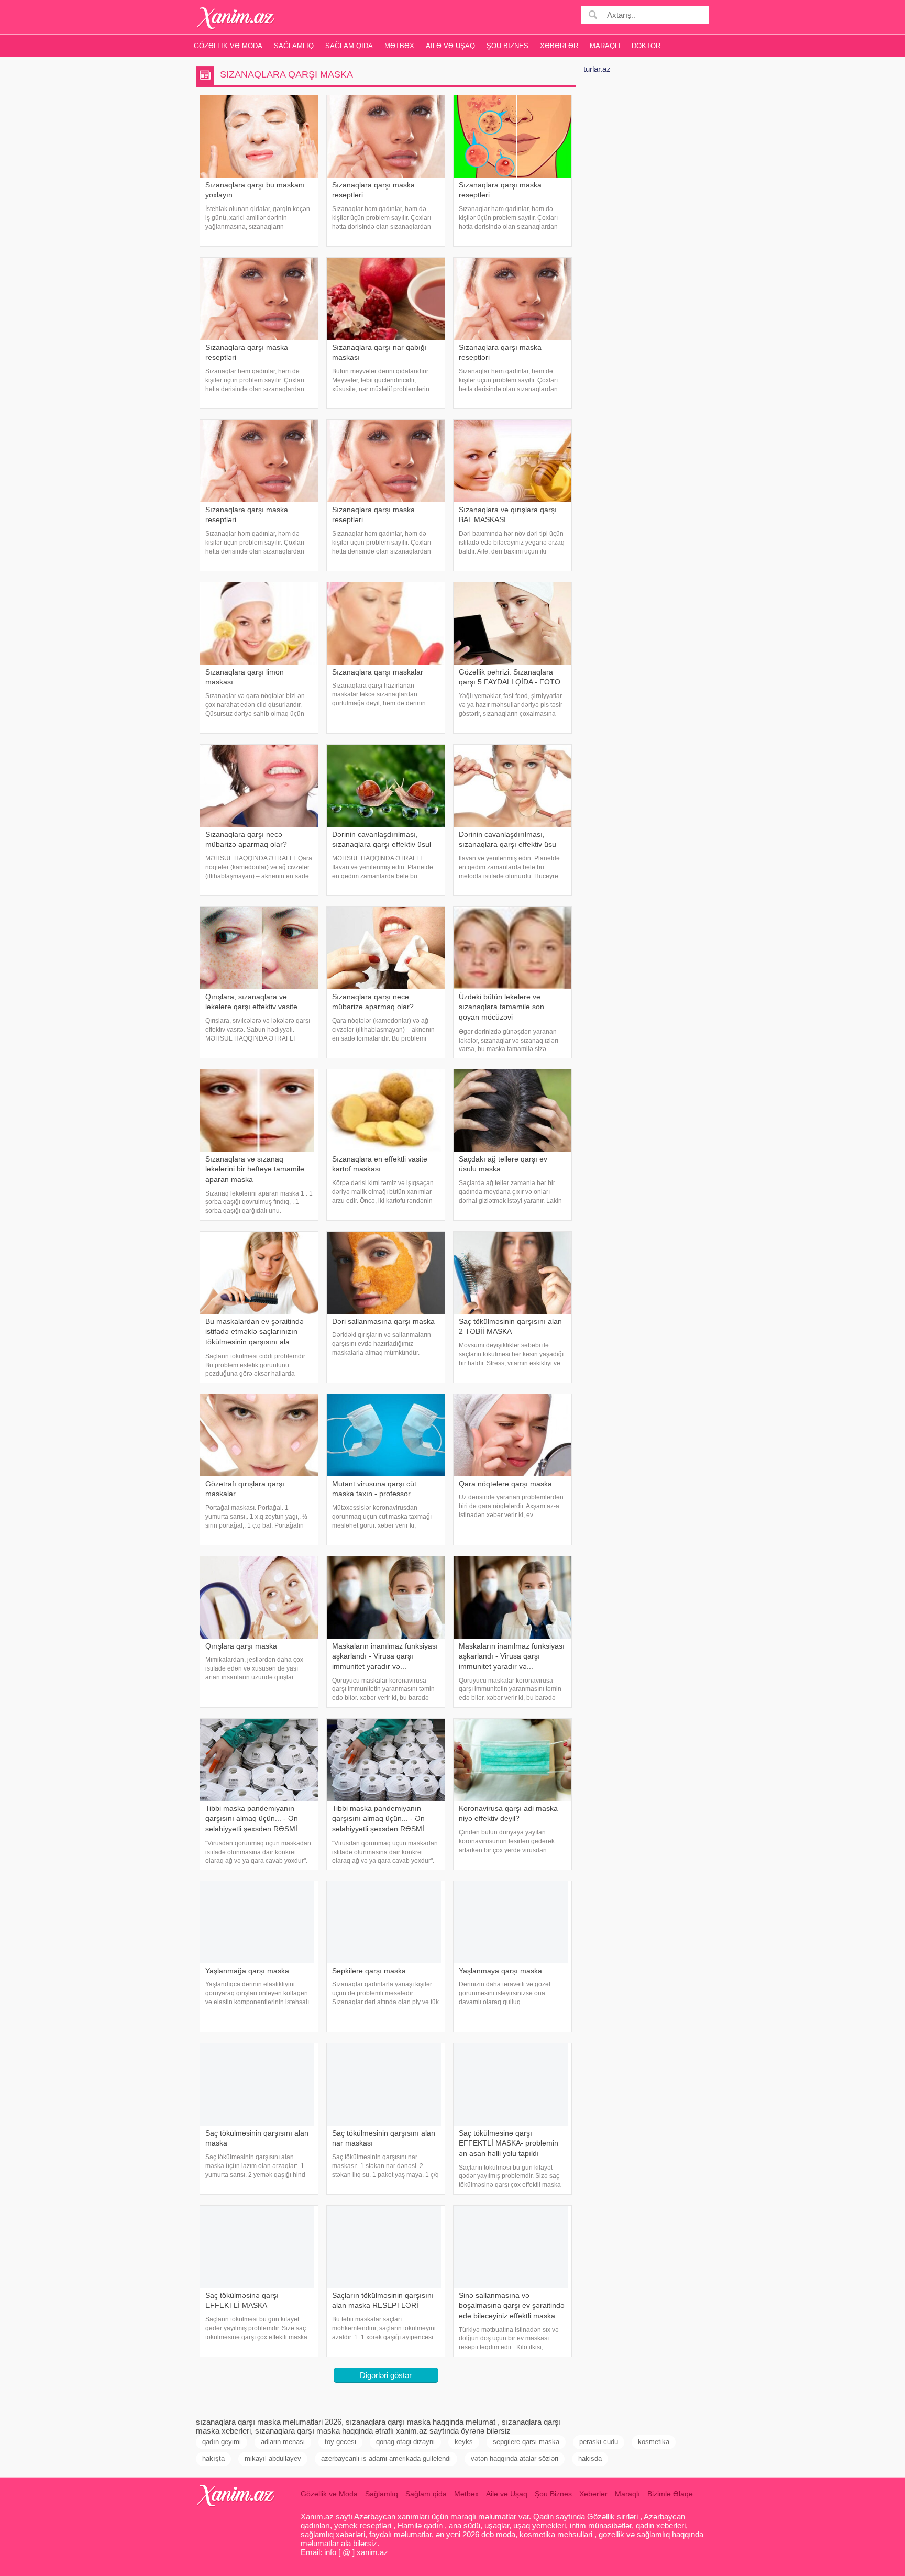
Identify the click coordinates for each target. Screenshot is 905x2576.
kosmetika (654, 2442)
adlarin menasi (283, 2442)
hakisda (590, 2458)
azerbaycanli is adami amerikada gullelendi (386, 2458)
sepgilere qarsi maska (526, 2442)
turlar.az (597, 69)
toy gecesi (340, 2442)
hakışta (213, 2458)
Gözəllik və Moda (228, 46)
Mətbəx (399, 46)
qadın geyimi (222, 2442)
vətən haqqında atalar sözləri (515, 2458)
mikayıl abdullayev (273, 2458)
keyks (464, 2442)
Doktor (646, 46)
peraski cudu (599, 2442)
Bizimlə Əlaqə (670, 2494)
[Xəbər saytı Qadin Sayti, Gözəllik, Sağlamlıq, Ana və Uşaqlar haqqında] (236, 18)
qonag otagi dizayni (405, 2442)
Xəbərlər (559, 46)
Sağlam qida (349, 46)
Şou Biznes (507, 46)
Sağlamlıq (294, 46)
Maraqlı (605, 46)
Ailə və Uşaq (450, 46)
